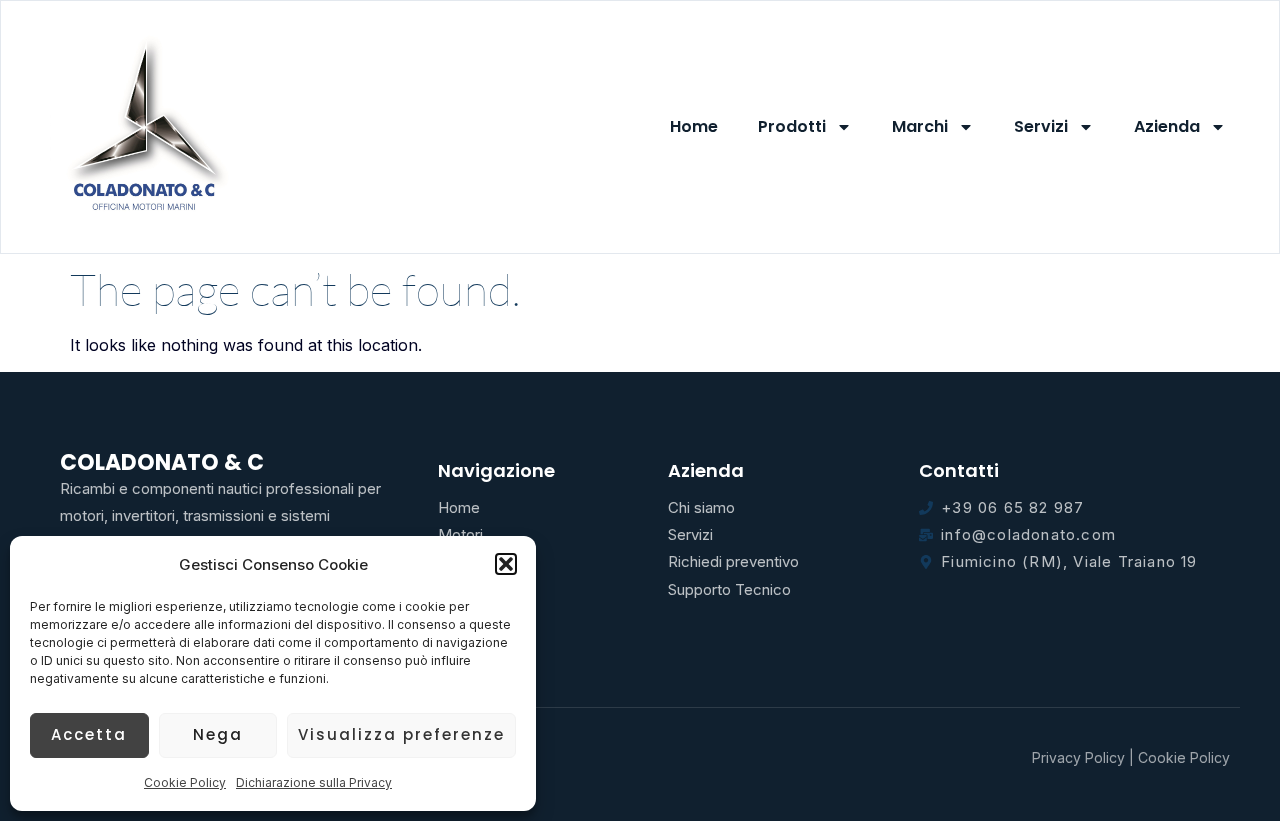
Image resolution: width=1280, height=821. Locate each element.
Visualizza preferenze (401, 734)
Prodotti (792, 126)
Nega (218, 734)
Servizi (1041, 126)
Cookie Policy (185, 782)
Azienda (1167, 126)
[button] (506, 564)
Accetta (89, 734)
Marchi (920, 126)
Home (694, 126)
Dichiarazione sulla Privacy (314, 782)
